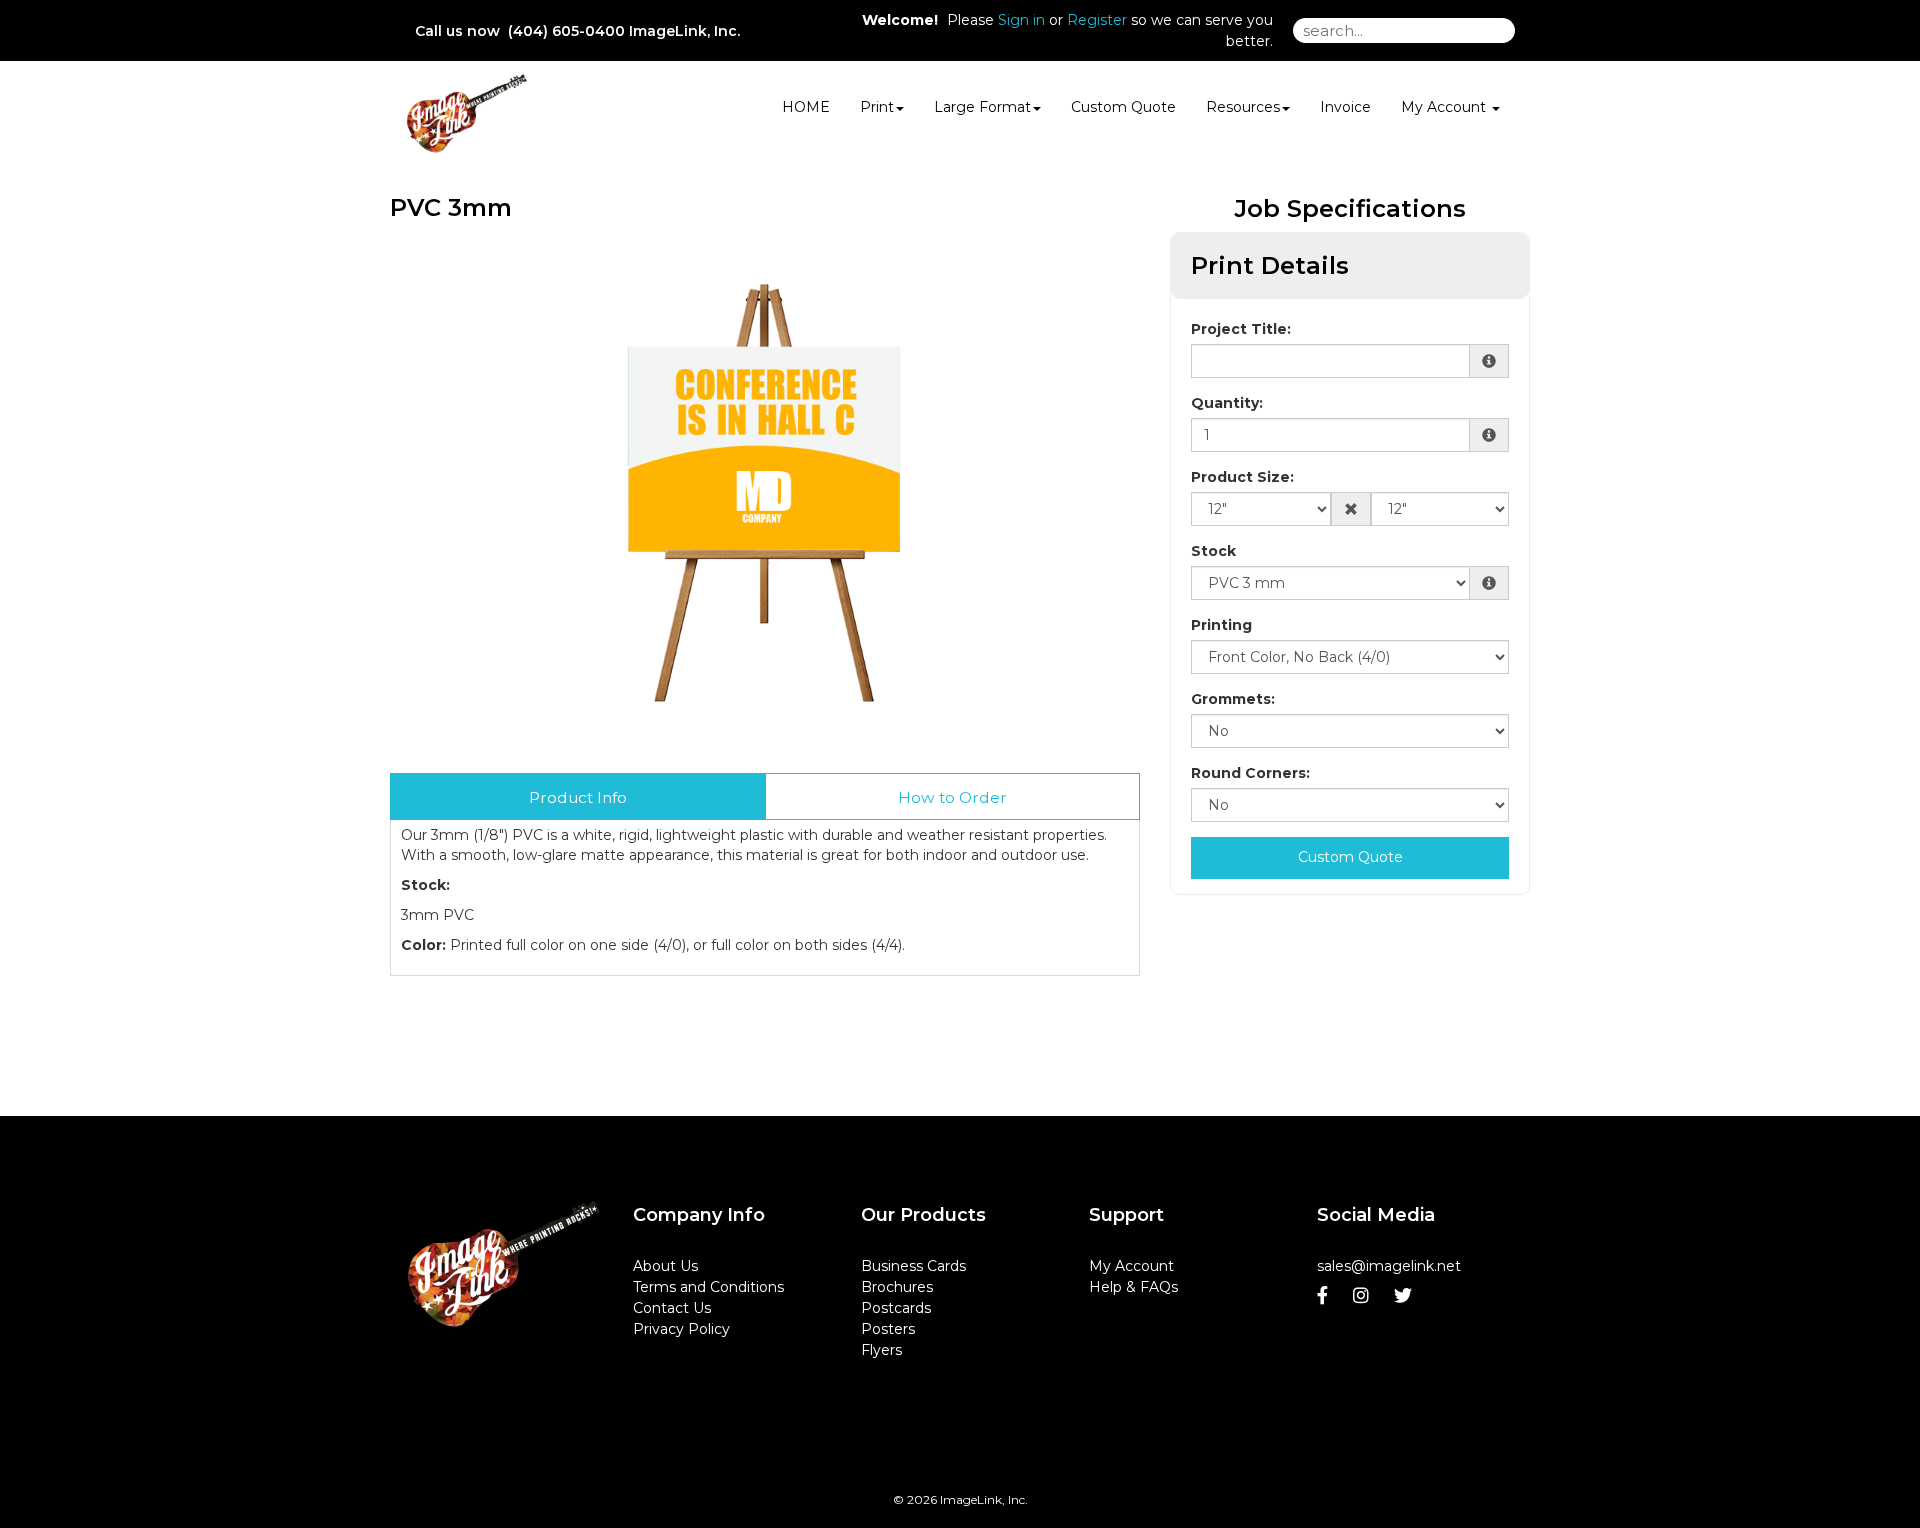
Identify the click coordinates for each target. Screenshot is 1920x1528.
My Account (1131, 1266)
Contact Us (672, 1308)
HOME (806, 107)
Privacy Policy (681, 1329)
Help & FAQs (1133, 1287)
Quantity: (1227, 403)
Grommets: (1233, 699)
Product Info (578, 797)
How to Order (952, 797)
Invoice (1345, 107)
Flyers (881, 1350)
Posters (888, 1329)
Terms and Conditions (708, 1287)
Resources (1243, 107)
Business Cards (913, 1266)
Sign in (1021, 20)
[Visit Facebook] (1325, 1296)
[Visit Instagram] (1363, 1296)
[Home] (504, 1264)
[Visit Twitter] (1405, 1296)
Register (1097, 20)
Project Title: (1241, 329)
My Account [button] (1445, 107)
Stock (1213, 551)
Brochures (897, 1287)
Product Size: (1242, 477)
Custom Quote (1123, 107)
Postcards (896, 1308)
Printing (1221, 625)
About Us (665, 1266)
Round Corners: (1250, 773)
